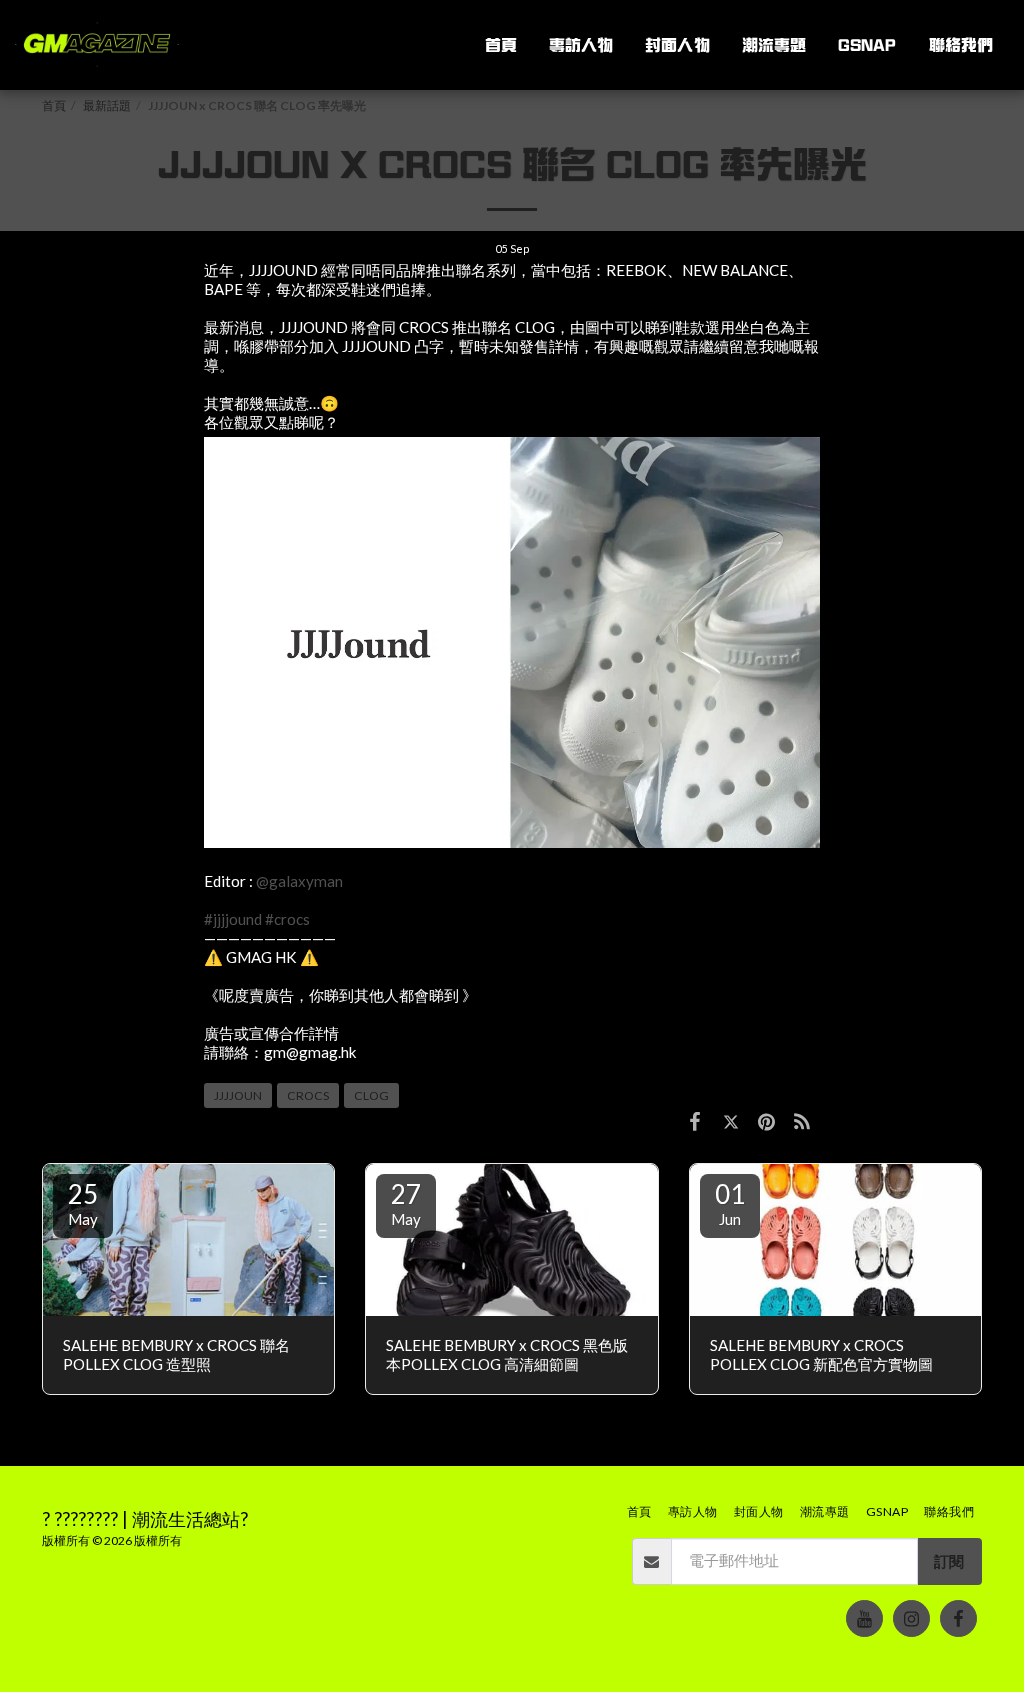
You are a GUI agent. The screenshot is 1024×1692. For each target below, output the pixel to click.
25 (83, 1203)
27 (406, 1203)
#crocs (287, 919)
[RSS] (803, 1120)
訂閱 (949, 1561)
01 (730, 1203)
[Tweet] (731, 1120)
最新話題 (107, 105)
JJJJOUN (238, 1095)
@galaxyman (299, 881)
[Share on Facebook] (695, 1120)
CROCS (308, 1095)
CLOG (371, 1095)
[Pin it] (767, 1120)
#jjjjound (233, 919)
